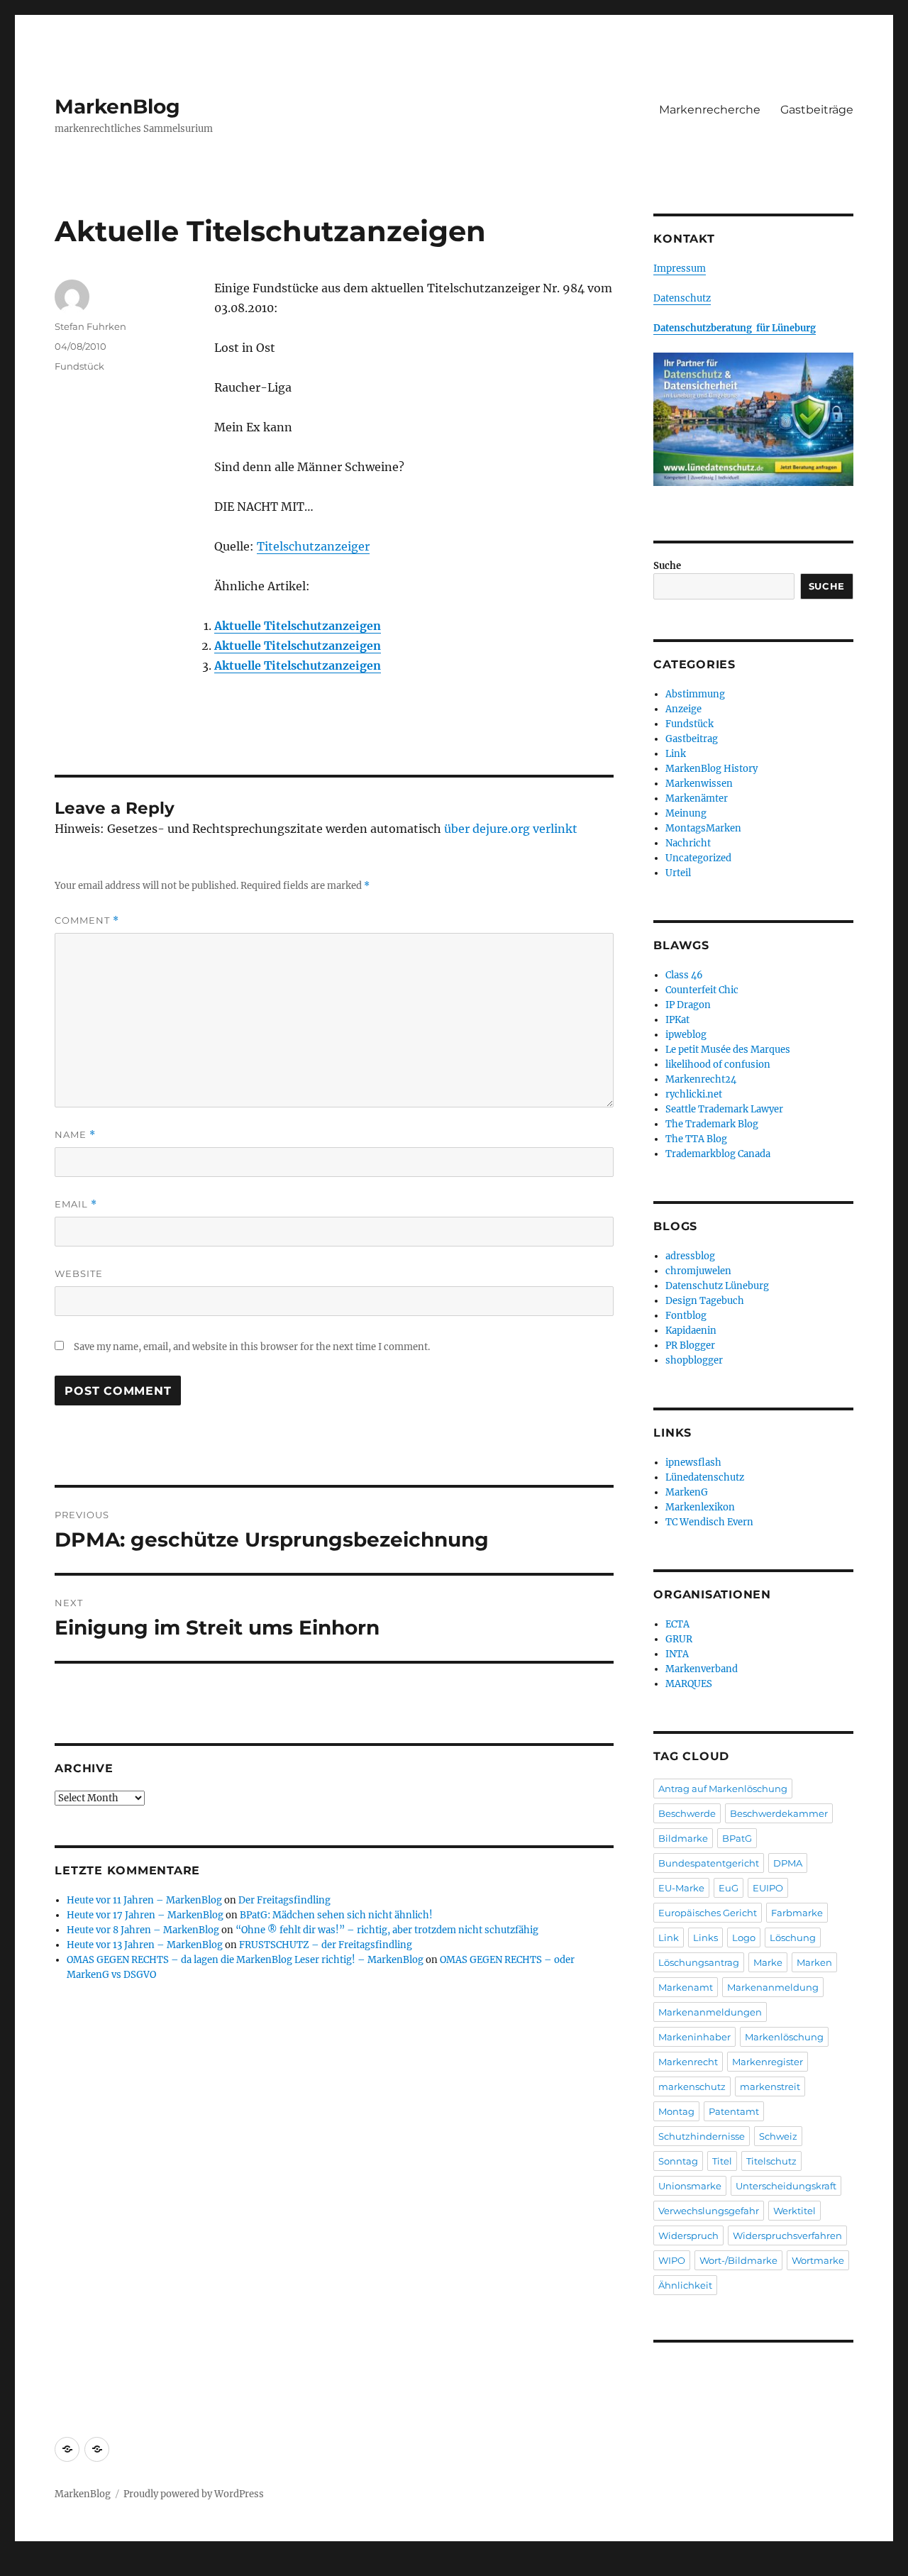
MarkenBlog (117, 106)
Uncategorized (698, 858)
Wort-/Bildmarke (738, 2260)
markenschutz (692, 2086)
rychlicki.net (694, 1094)
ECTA (677, 1624)
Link (676, 754)
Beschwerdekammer (779, 1813)
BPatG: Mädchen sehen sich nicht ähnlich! (336, 1915)
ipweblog (686, 1035)
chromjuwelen (698, 1271)
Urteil (678, 873)
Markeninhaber (694, 2037)
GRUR (679, 1639)
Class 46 (684, 975)
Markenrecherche (710, 110)
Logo (744, 1937)
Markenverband (702, 1669)
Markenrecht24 (701, 1079)
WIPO (672, 2260)
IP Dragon (688, 1005)
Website (79, 1273)
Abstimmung (695, 694)
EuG (729, 1888)
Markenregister (768, 2062)
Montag (676, 2111)
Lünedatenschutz (705, 1477)
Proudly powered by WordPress (194, 2494)
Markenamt (686, 1987)
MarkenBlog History (712, 769)
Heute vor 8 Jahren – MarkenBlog (143, 1930)
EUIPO (768, 1888)
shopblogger (694, 1360)
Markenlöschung (784, 2037)
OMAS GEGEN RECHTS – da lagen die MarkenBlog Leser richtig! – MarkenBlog (245, 1960)
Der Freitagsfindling (284, 1900)
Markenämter (697, 798)
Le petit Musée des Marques (728, 1050)
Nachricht (688, 843)
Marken (814, 1962)
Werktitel (794, 2211)
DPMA (788, 1863)
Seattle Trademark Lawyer (724, 1109)
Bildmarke (683, 1838)
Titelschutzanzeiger (313, 546)
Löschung (793, 1937)
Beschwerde (687, 1813)
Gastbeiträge (817, 110)
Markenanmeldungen (710, 2012)
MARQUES (689, 1684)
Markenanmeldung (773, 1987)
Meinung (686, 813)
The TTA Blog (696, 1139)
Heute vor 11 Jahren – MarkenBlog (144, 1900)
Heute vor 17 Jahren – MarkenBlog (145, 1915)
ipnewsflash (693, 1463)
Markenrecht (688, 2062)
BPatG (737, 1838)
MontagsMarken (703, 828)
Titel (722, 2161)
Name (75, 1135)
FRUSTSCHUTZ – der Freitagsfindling (326, 1945)
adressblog (690, 1256)
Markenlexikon (700, 1507)
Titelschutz (771, 2161)
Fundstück (79, 366)
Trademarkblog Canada (718, 1154)
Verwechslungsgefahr (709, 2211)
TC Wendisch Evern (709, 1522)
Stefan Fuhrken (90, 326)
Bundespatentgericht (709, 1863)
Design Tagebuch (705, 1301)
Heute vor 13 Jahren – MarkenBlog (145, 1945)
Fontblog (686, 1316)
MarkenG (687, 1492)
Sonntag (678, 2161)
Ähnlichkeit (685, 2285)
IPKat (677, 1020)
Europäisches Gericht (708, 1913)
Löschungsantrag (699, 1962)
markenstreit (770, 2086)
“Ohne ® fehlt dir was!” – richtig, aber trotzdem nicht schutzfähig (387, 1930)
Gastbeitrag (692, 739)
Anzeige (683, 709)
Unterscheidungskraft (786, 2186)
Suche (667, 566)
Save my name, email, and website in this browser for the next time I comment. (252, 1347)
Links (705, 1937)
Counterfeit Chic (702, 990)
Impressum (680, 269)
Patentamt (734, 2111)
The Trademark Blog (712, 1124)
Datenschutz (682, 298)
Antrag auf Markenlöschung (723, 1789)
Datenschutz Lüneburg (717, 1286)
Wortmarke (818, 2260)
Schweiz (778, 2136)
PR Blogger (690, 1345)
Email (76, 1204)
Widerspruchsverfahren (787, 2235)
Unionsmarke (690, 2186)
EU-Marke (681, 1888)
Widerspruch (688, 2235)
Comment (87, 921)
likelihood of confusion (718, 1065)
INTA (677, 1654)
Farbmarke (797, 1913)
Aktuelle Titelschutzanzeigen (298, 626)
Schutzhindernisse (702, 2136)
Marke (768, 1962)
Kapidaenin (691, 1331)
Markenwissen (699, 784)
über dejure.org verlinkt (511, 829)
